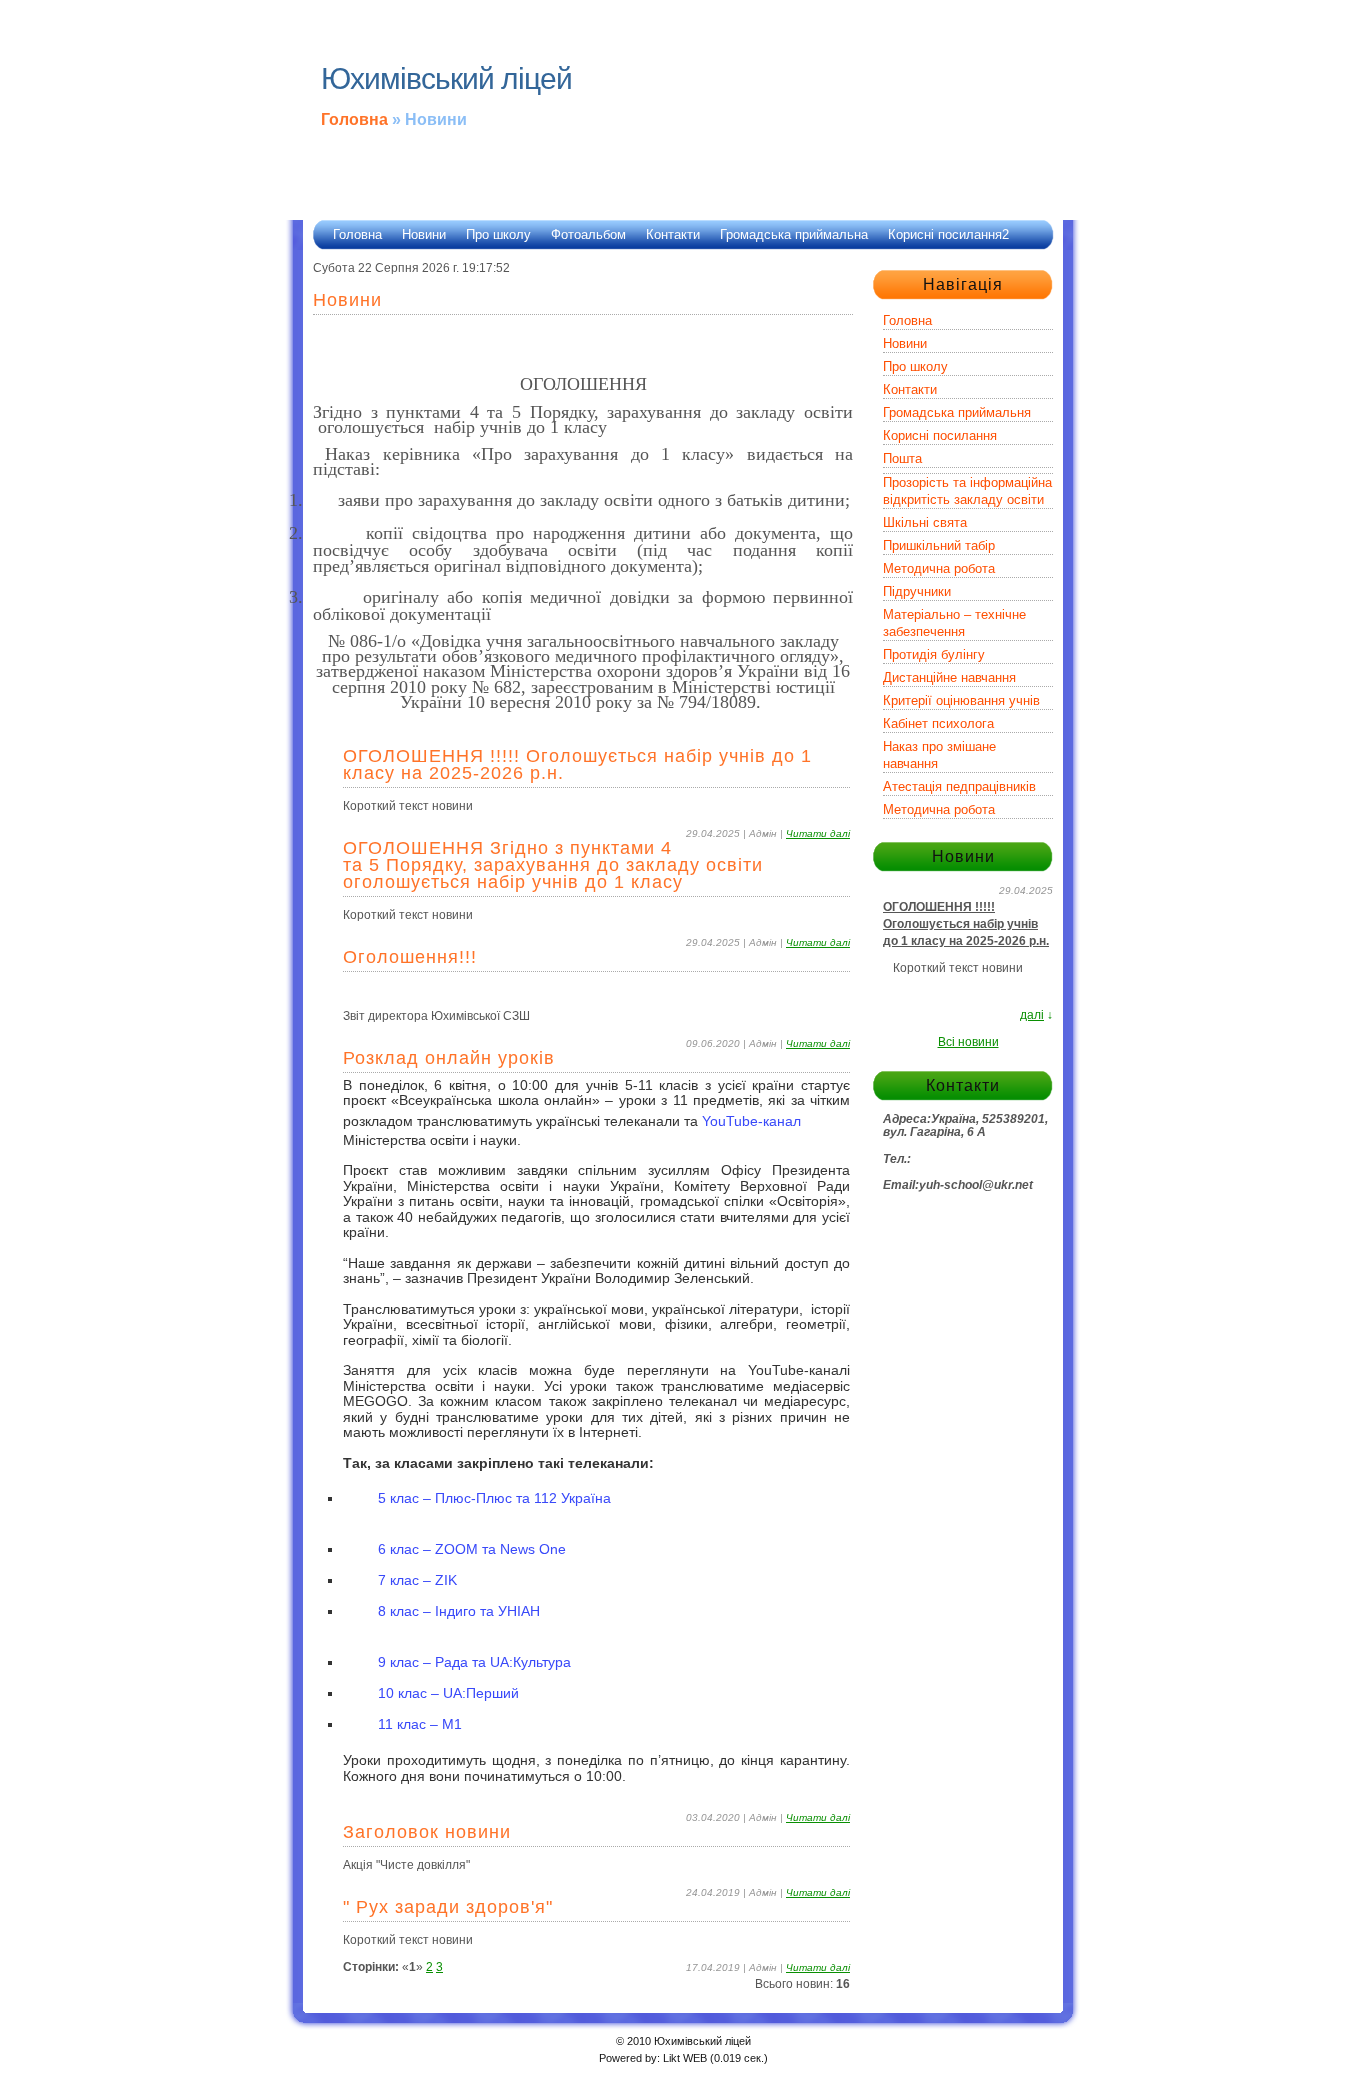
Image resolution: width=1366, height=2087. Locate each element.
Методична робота (939, 568)
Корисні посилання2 (948, 234)
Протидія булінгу (934, 654)
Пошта (902, 458)
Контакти (673, 234)
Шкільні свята (925, 522)
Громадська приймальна (794, 234)
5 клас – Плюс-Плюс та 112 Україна (496, 1498)
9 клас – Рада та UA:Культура (476, 1662)
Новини (424, 234)
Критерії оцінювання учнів (961, 700)
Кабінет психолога (938, 723)
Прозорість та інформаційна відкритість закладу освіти (967, 491)
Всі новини (968, 1042)
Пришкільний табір (939, 545)
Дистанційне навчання (949, 677)
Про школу (498, 234)
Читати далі (818, 833)
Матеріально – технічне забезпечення (954, 623)
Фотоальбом (588, 234)
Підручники (917, 591)
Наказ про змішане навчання (939, 755)
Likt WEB (685, 2058)
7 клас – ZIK (419, 1580)
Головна (354, 119)
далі (1032, 1015)
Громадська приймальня (957, 412)
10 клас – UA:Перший (450, 1693)
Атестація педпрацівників (959, 786)
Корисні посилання (940, 435)
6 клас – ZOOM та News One (474, 1549)
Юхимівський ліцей (446, 78)
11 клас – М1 (420, 1724)
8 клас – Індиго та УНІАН (461, 1611)
